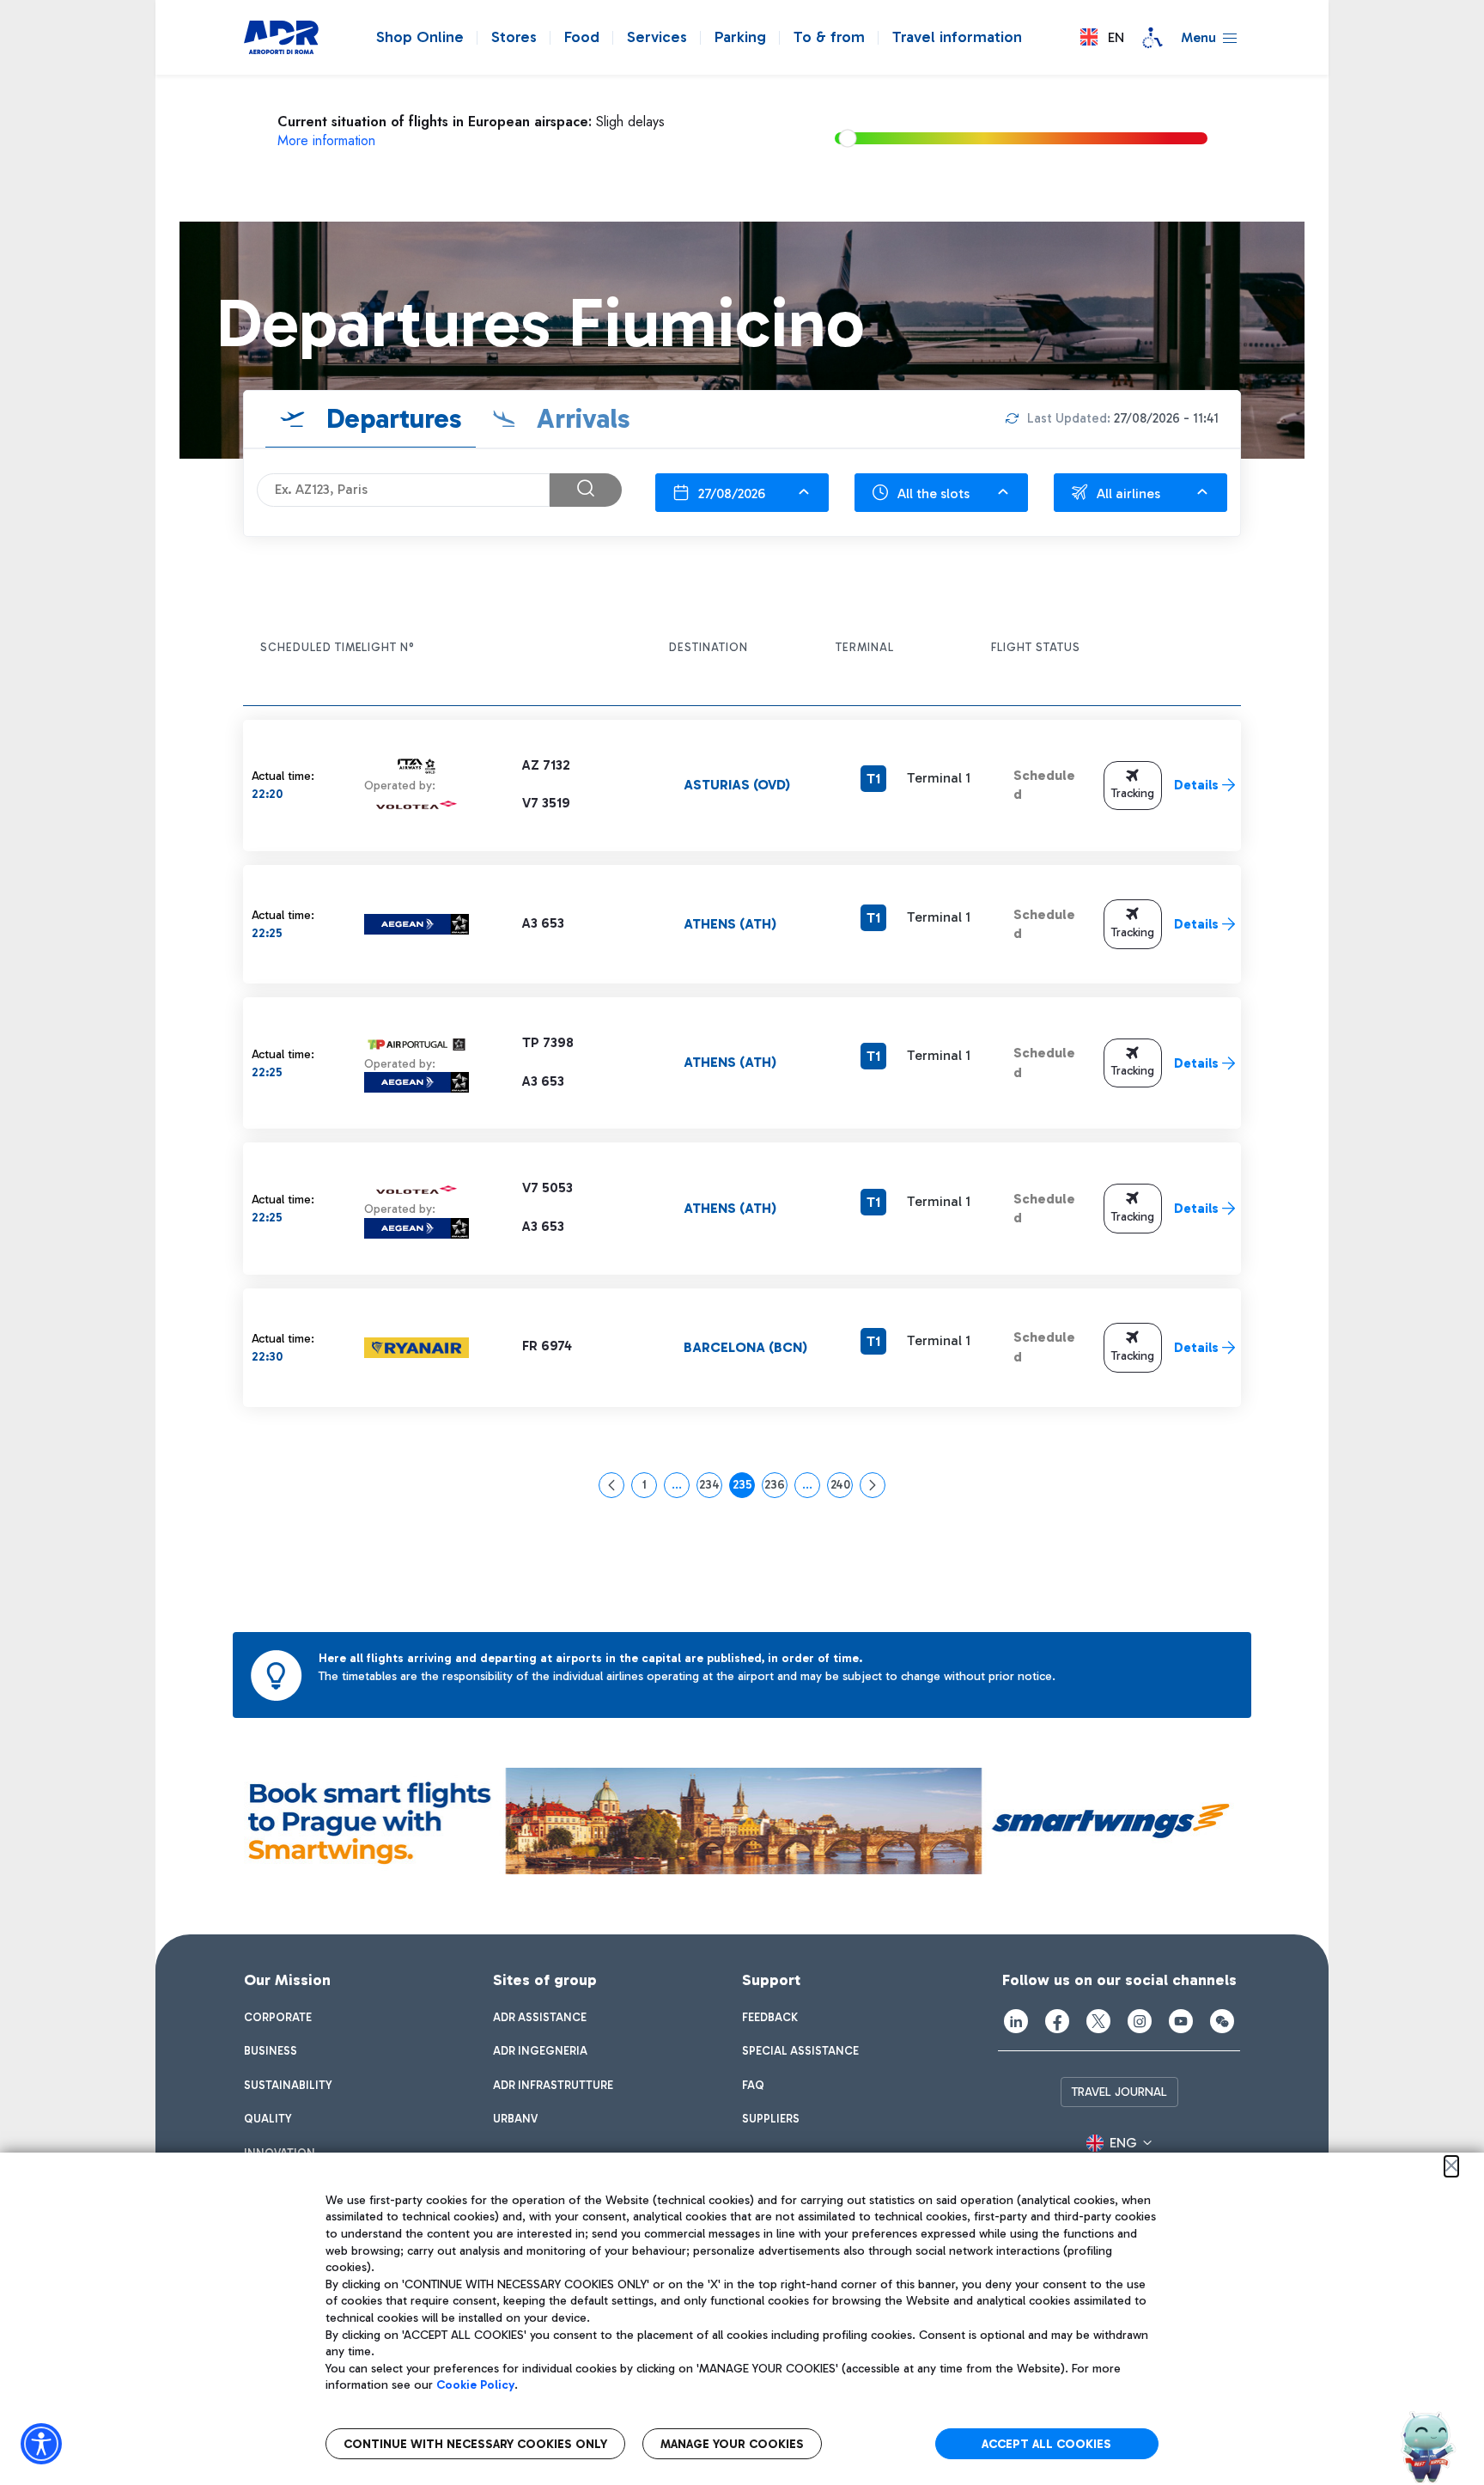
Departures (391, 418)
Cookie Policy (475, 2385)
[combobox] (742, 493)
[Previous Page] (611, 1485)
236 (776, 1488)
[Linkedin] (1016, 2021)
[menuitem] (278, 2018)
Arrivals (580, 418)
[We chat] (1222, 2021)
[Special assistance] (1153, 38)
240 (842, 1488)
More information (326, 140)
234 (711, 1488)
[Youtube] (1181, 2021)
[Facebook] (1057, 2021)
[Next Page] (873, 1485)
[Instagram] (1140, 2021)
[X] (1098, 2021)
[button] (1102, 37)
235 (744, 1488)
